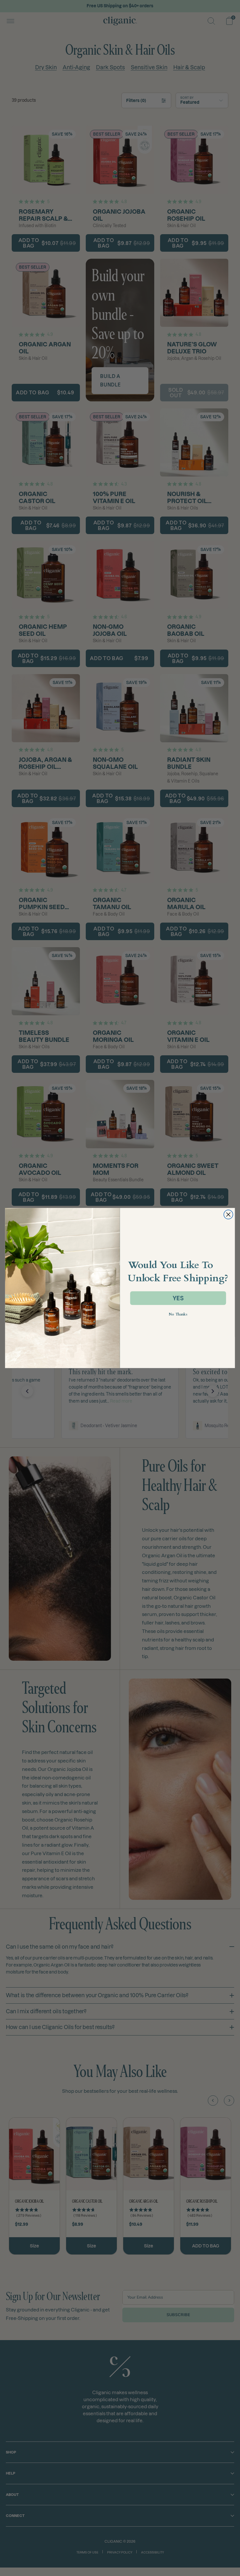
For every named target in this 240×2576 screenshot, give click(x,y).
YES (178, 1298)
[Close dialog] (228, 1214)
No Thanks (178, 1315)
